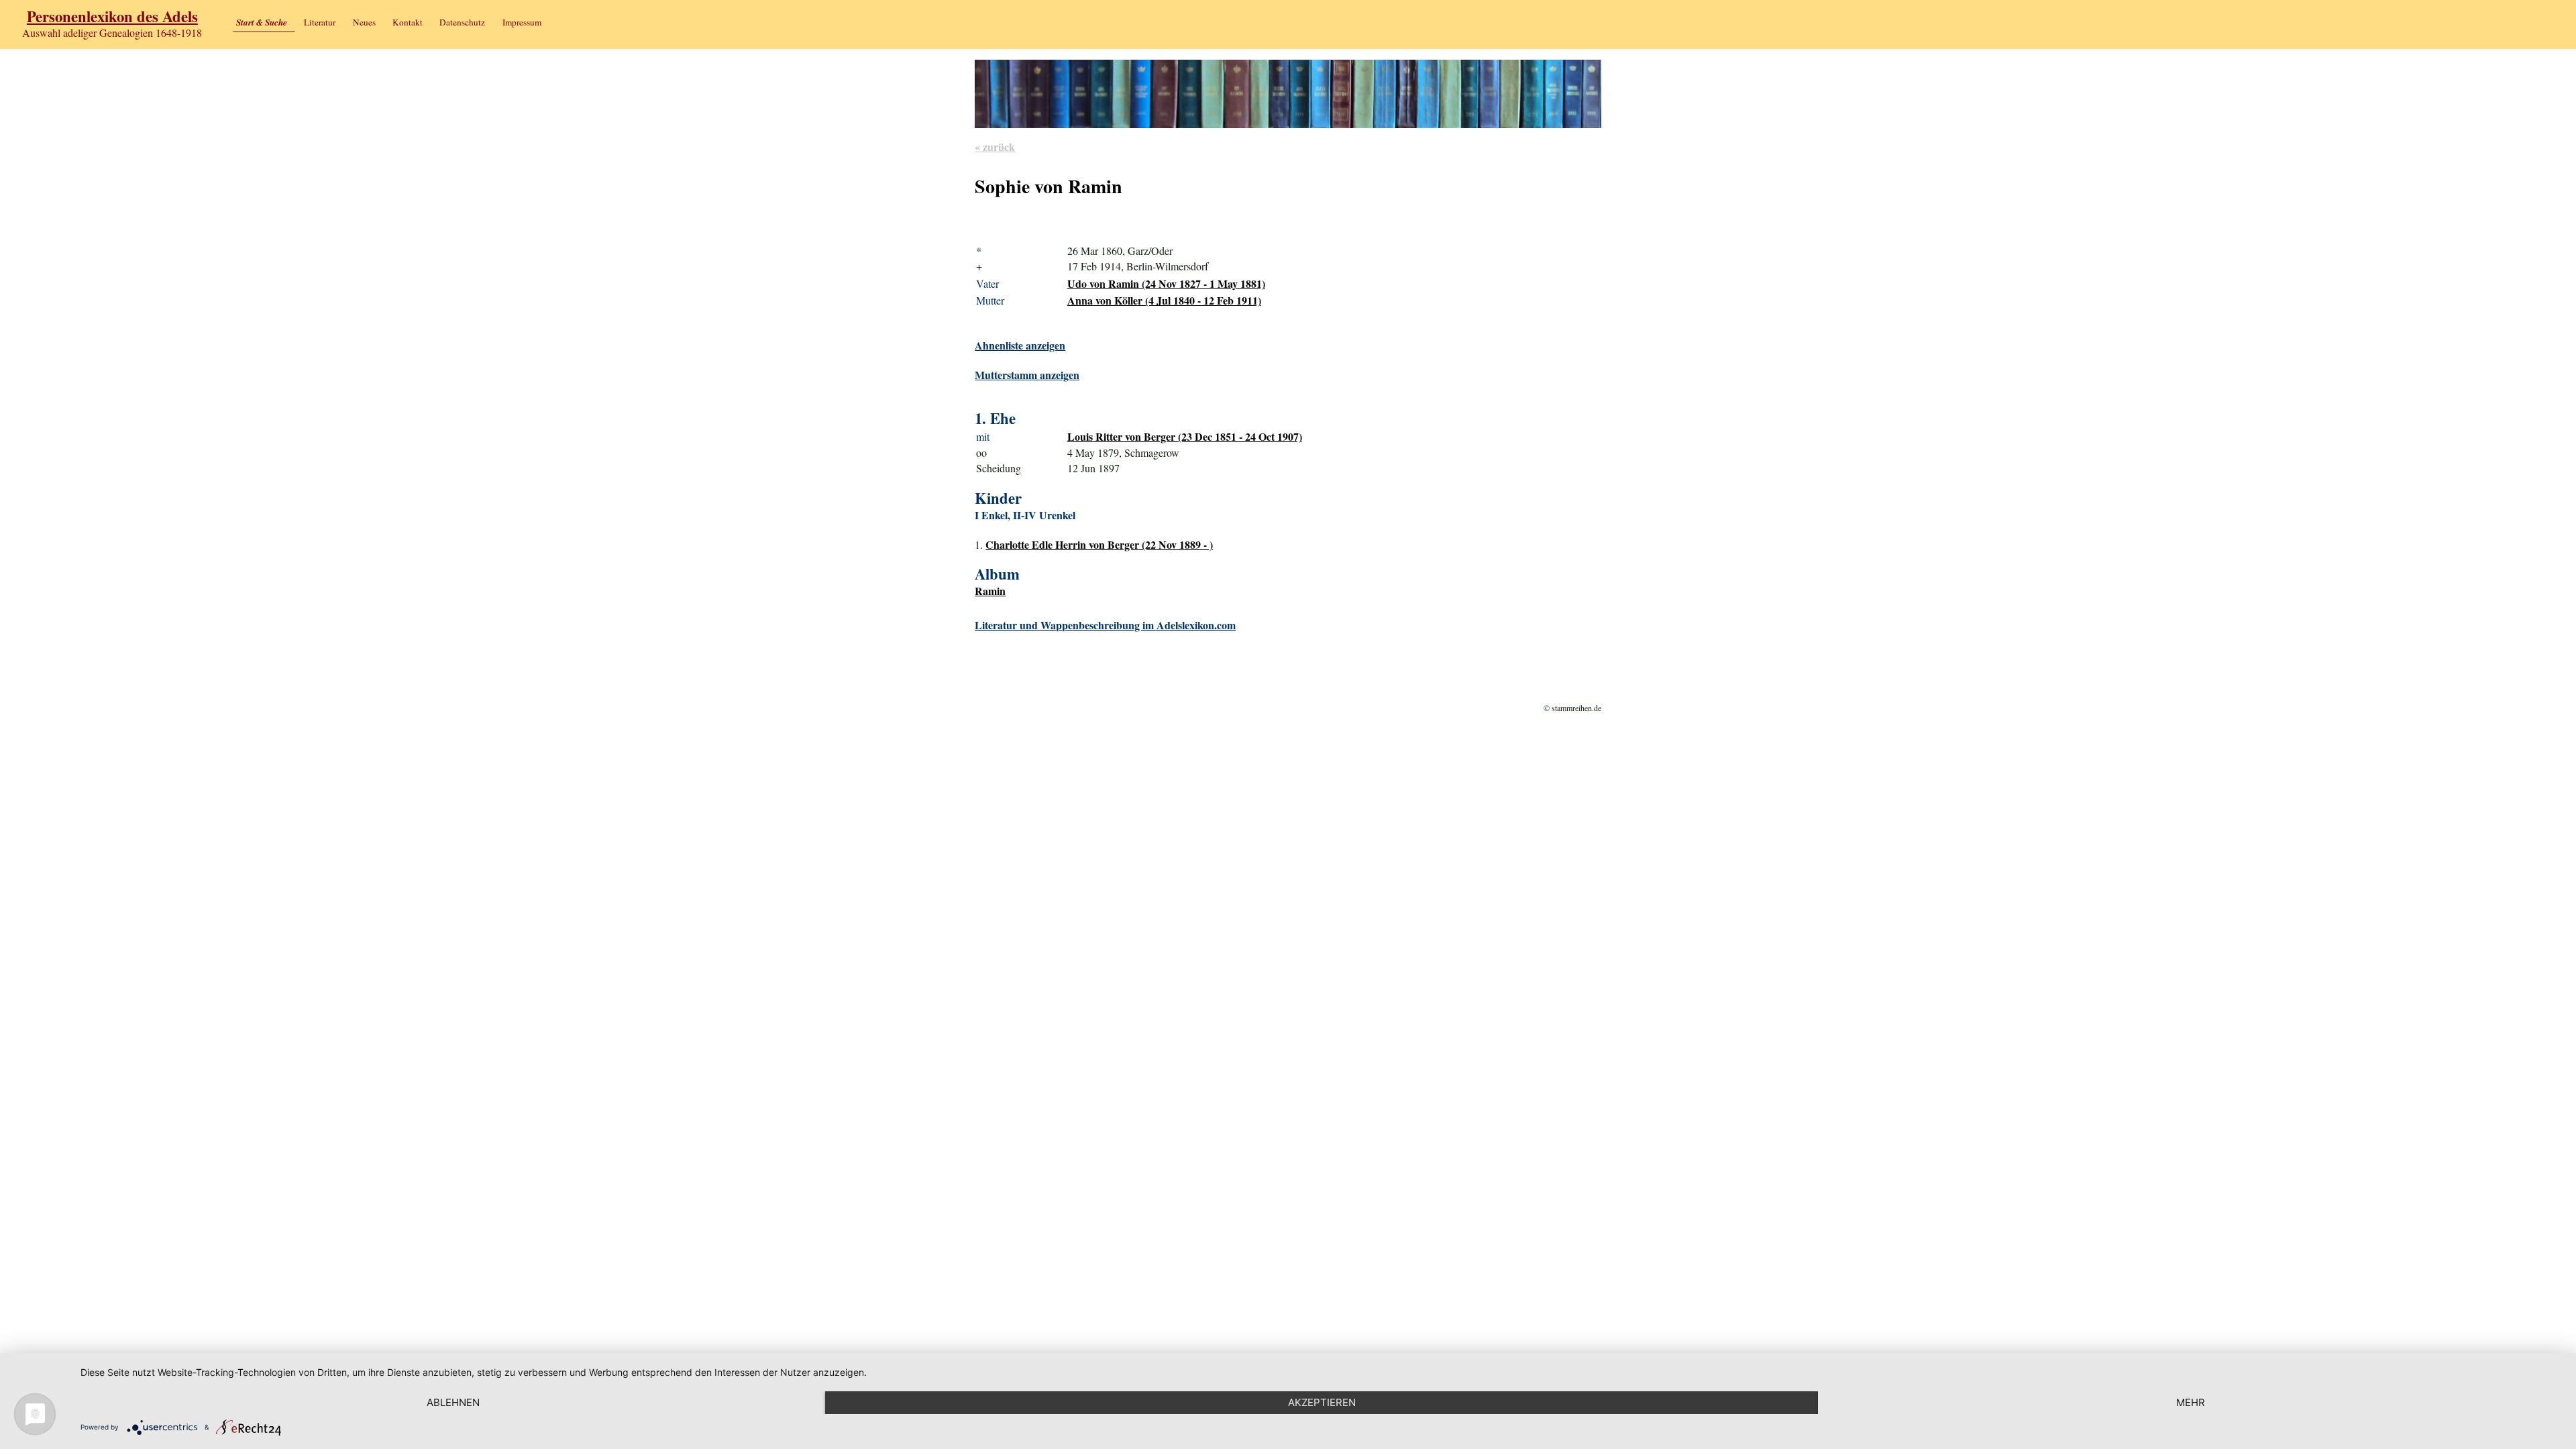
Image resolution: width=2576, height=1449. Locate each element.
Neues (364, 22)
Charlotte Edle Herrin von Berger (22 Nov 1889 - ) (1099, 544)
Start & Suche (262, 22)
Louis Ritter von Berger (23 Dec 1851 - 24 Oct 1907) (1185, 436)
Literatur (320, 22)
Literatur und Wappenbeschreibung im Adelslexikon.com (1105, 625)
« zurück (995, 147)
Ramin (990, 591)
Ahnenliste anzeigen (1020, 345)
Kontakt (408, 22)
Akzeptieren (1322, 1402)
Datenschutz (462, 22)
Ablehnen (453, 1402)
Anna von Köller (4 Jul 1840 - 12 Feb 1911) (1164, 300)
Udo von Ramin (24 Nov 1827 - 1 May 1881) (1166, 283)
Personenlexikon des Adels (112, 16)
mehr (2191, 1402)
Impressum (522, 22)
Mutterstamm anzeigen (1027, 375)
